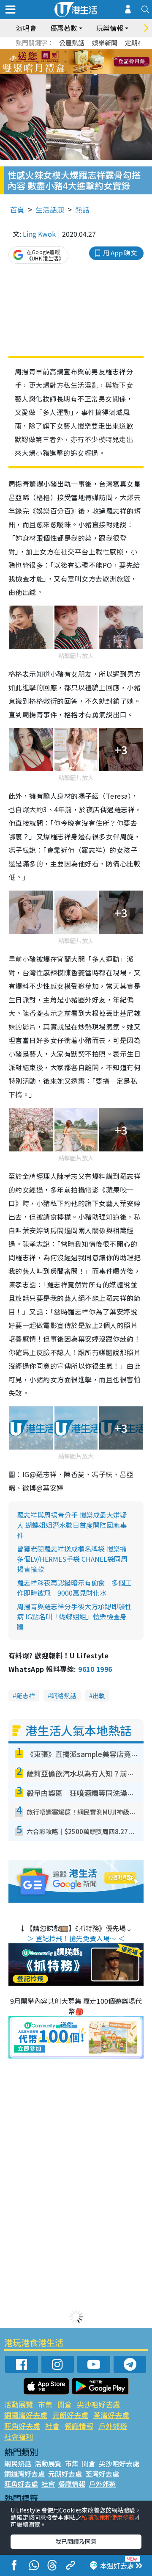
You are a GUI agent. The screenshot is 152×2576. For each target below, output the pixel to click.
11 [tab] (91, 62)
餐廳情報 (79, 2426)
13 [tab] (65, 72)
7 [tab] (57, 62)
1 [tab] (57, 52)
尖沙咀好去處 (98, 2404)
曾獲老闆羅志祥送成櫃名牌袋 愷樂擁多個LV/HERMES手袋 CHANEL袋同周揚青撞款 (72, 1559)
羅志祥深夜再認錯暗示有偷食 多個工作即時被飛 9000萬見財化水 (74, 1588)
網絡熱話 (64, 1695)
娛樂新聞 (105, 43)
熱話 (82, 209)
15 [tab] (82, 72)
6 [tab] (99, 52)
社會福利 (19, 2436)
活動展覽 (19, 2404)
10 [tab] (82, 62)
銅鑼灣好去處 (26, 2415)
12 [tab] (99, 62)
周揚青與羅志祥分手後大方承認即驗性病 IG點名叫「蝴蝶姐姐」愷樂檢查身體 (74, 1616)
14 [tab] (74, 72)
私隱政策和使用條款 (108, 2517)
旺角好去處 (22, 2426)
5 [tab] (91, 52)
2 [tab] (65, 52)
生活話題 (50, 209)
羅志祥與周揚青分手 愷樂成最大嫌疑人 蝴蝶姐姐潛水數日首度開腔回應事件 (72, 1525)
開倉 (65, 2404)
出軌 (99, 1695)
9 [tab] (74, 62)
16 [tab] (91, 72)
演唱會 (26, 28)
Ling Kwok (39, 234)
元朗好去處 (70, 2415)
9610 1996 (95, 1669)
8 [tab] (65, 62)
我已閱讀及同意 (76, 2541)
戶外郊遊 (113, 2426)
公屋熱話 (72, 43)
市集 (45, 2404)
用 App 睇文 (120, 253)
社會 (52, 2426)
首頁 (17, 209)
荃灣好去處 (111, 2415)
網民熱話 (18, 2463)
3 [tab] (74, 52)
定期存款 (138, 43)
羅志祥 (26, 1695)
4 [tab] (82, 52)
